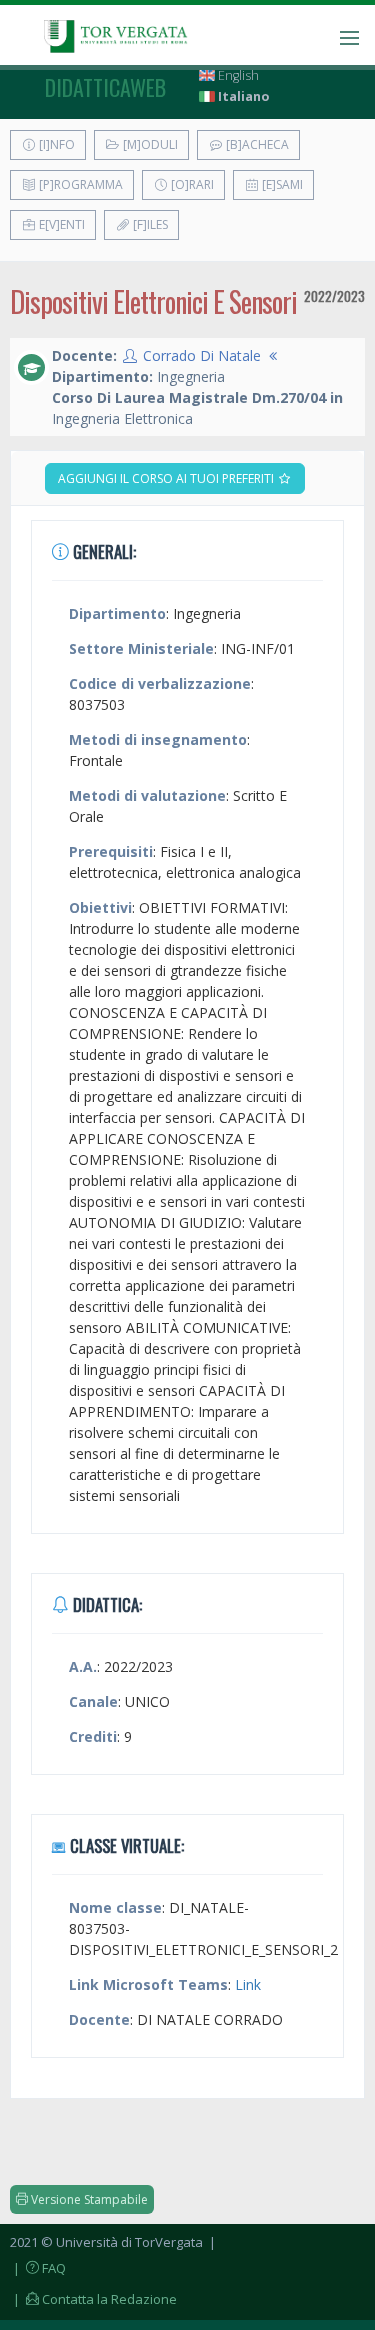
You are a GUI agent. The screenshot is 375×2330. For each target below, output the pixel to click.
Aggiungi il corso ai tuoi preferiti (167, 478)
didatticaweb (105, 87)
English (237, 75)
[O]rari (191, 184)
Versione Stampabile (88, 2199)
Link (248, 1984)
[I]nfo (55, 144)
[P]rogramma (79, 184)
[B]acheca (256, 144)
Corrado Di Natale (202, 355)
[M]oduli (149, 144)
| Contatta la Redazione (93, 2299)
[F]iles (149, 224)
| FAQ (38, 2268)
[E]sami (281, 184)
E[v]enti (60, 224)
